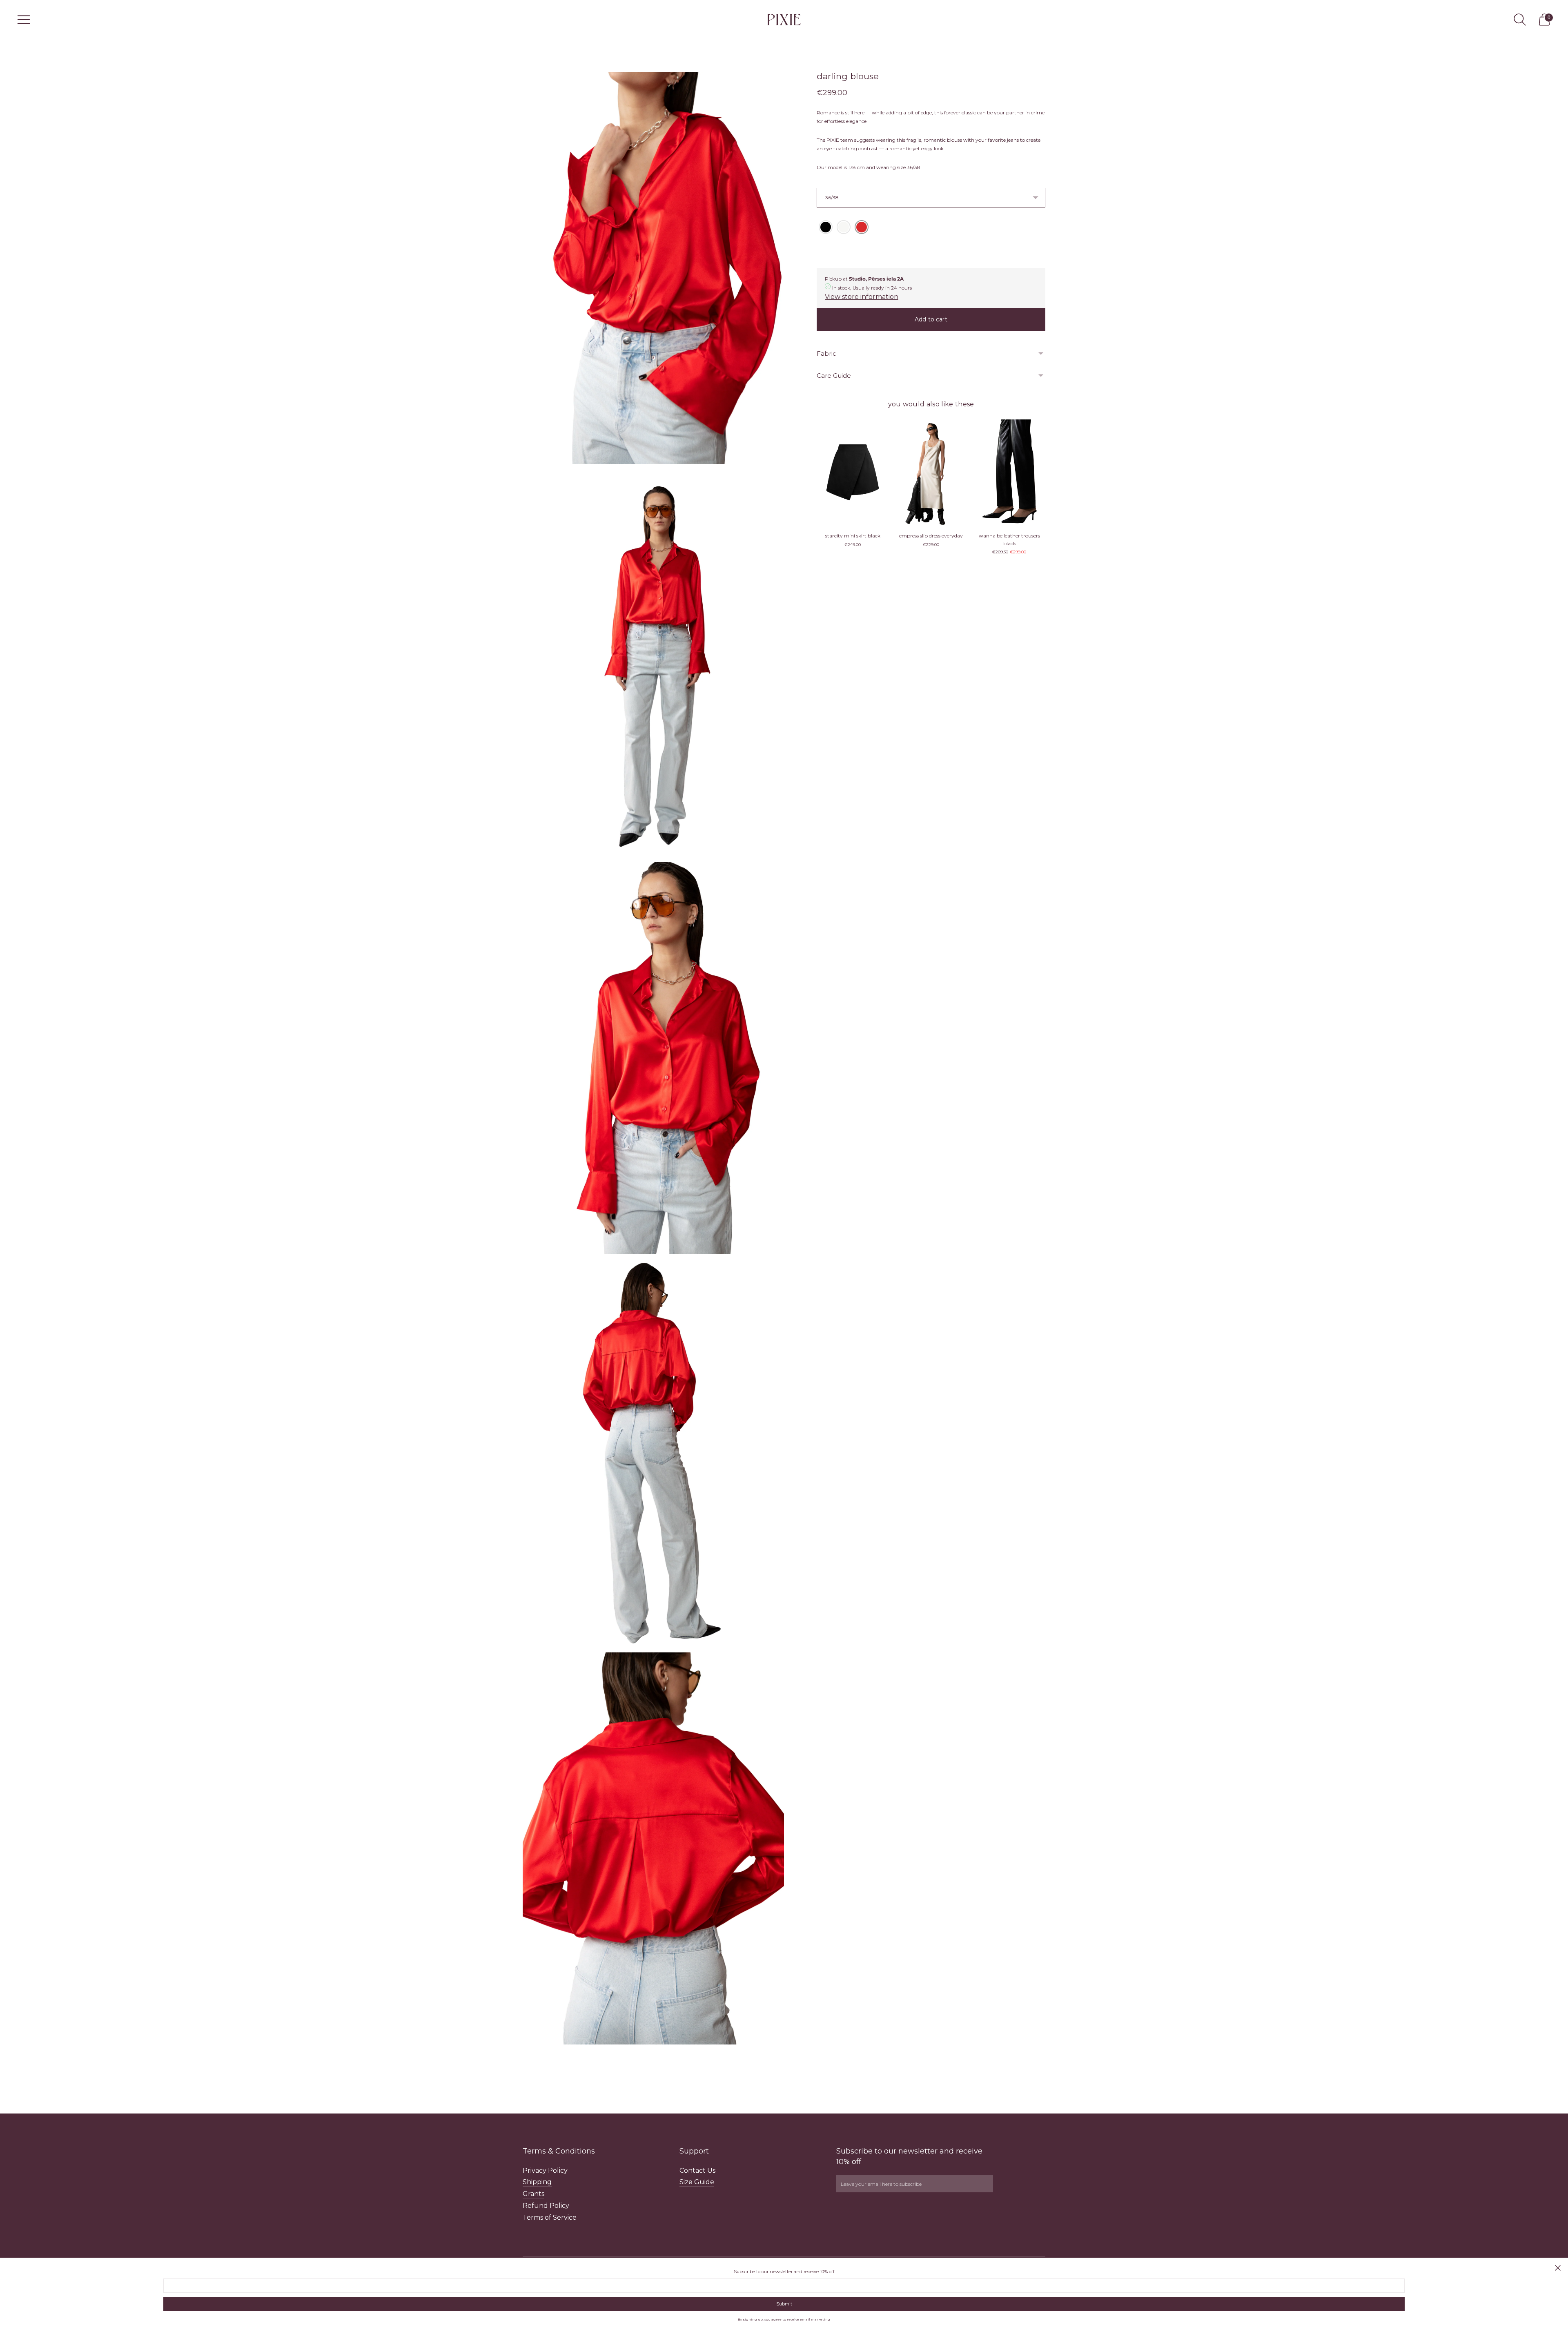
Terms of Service (550, 2217)
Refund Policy (546, 2206)
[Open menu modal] (24, 20)
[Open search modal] (1520, 20)
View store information (862, 297)
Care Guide (834, 376)
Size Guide (697, 2182)
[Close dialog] (1558, 2268)
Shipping (537, 2182)
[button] (826, 227)
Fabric (826, 353)
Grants (533, 2194)
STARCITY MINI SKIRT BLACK (853, 536)
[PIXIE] (784, 19)
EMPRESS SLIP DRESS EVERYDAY (931, 536)
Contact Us (697, 2170)
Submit (784, 2304)
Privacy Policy (545, 2170)
